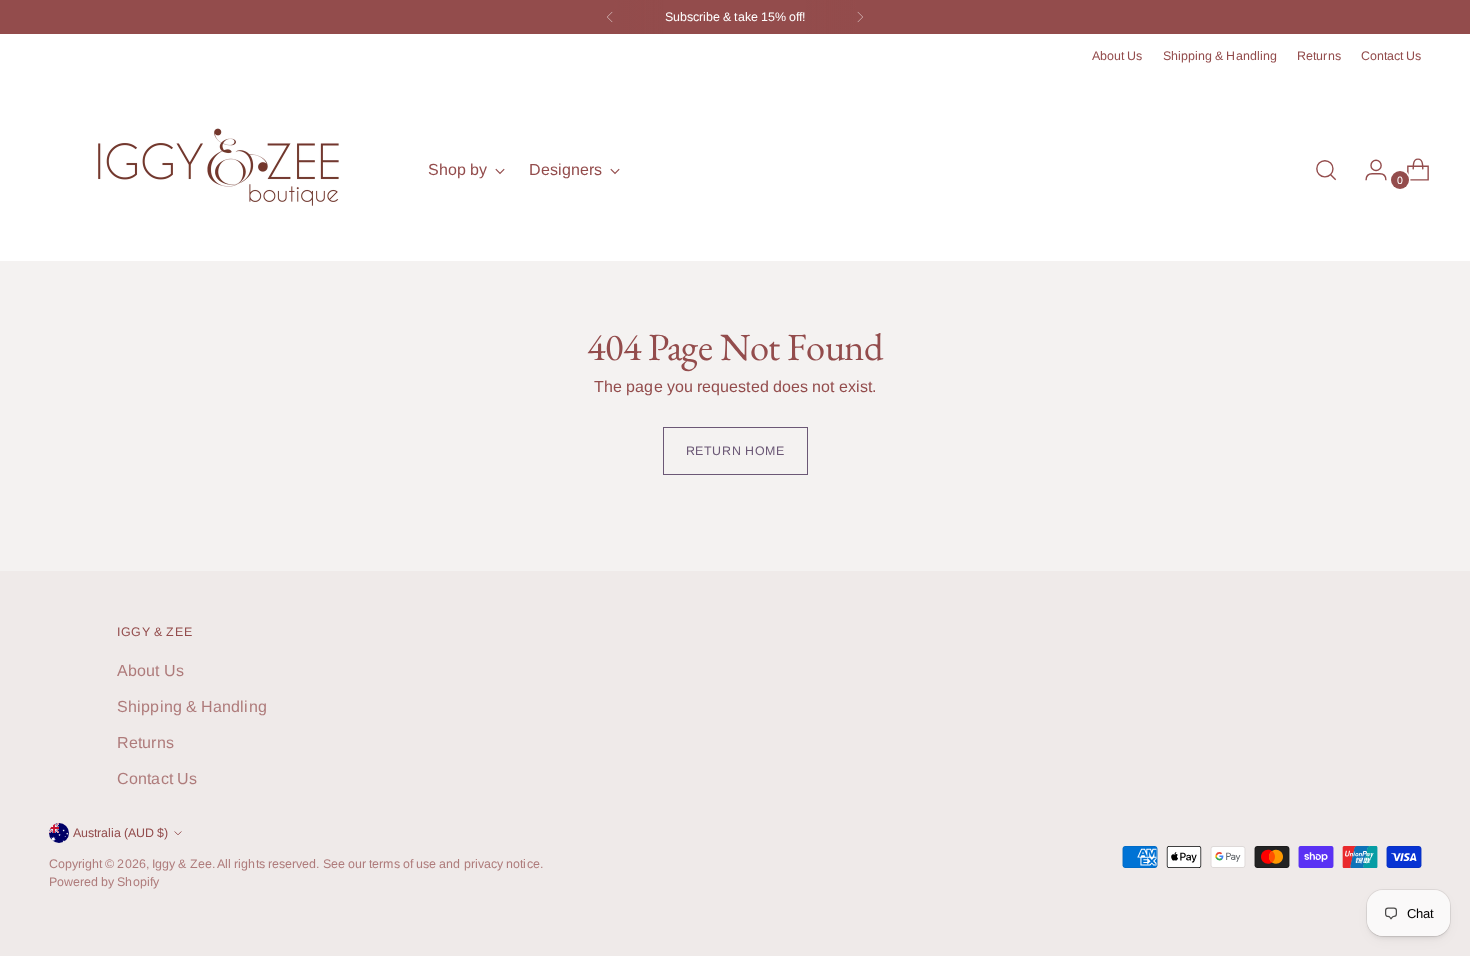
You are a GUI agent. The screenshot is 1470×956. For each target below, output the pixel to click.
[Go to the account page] (1368, 170)
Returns (145, 742)
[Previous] (610, 17)
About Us (150, 670)
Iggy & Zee (182, 864)
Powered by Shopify (104, 882)
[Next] (860, 17)
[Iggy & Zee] (224, 169)
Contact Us (157, 778)
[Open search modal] (1326, 170)
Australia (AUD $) (120, 833)
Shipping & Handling (192, 706)
